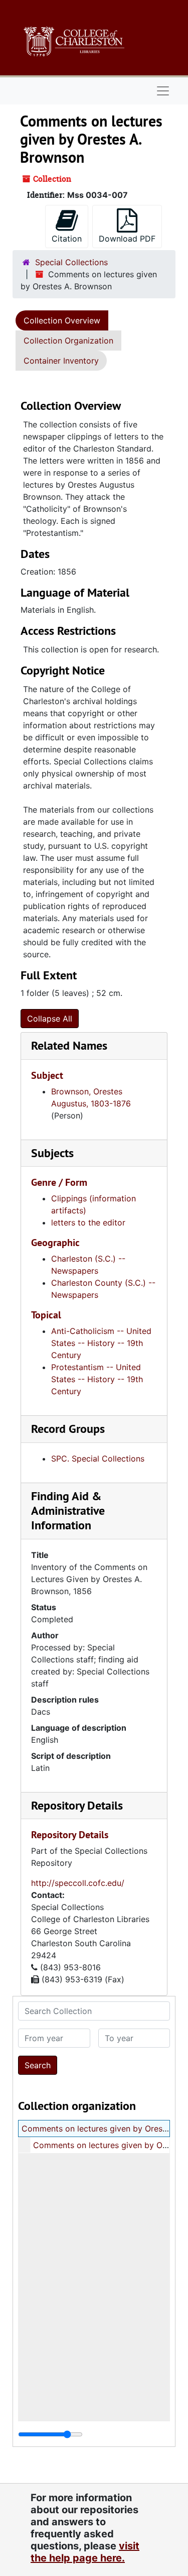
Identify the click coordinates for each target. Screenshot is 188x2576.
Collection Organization (68, 341)
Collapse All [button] (50, 1019)
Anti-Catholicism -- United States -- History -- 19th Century (101, 1343)
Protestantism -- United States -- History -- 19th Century (97, 1379)
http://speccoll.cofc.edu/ (78, 1883)
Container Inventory (61, 361)
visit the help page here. (85, 2552)
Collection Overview (62, 320)
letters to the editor (88, 1222)
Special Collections (71, 262)
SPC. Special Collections (98, 1459)
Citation (67, 239)
